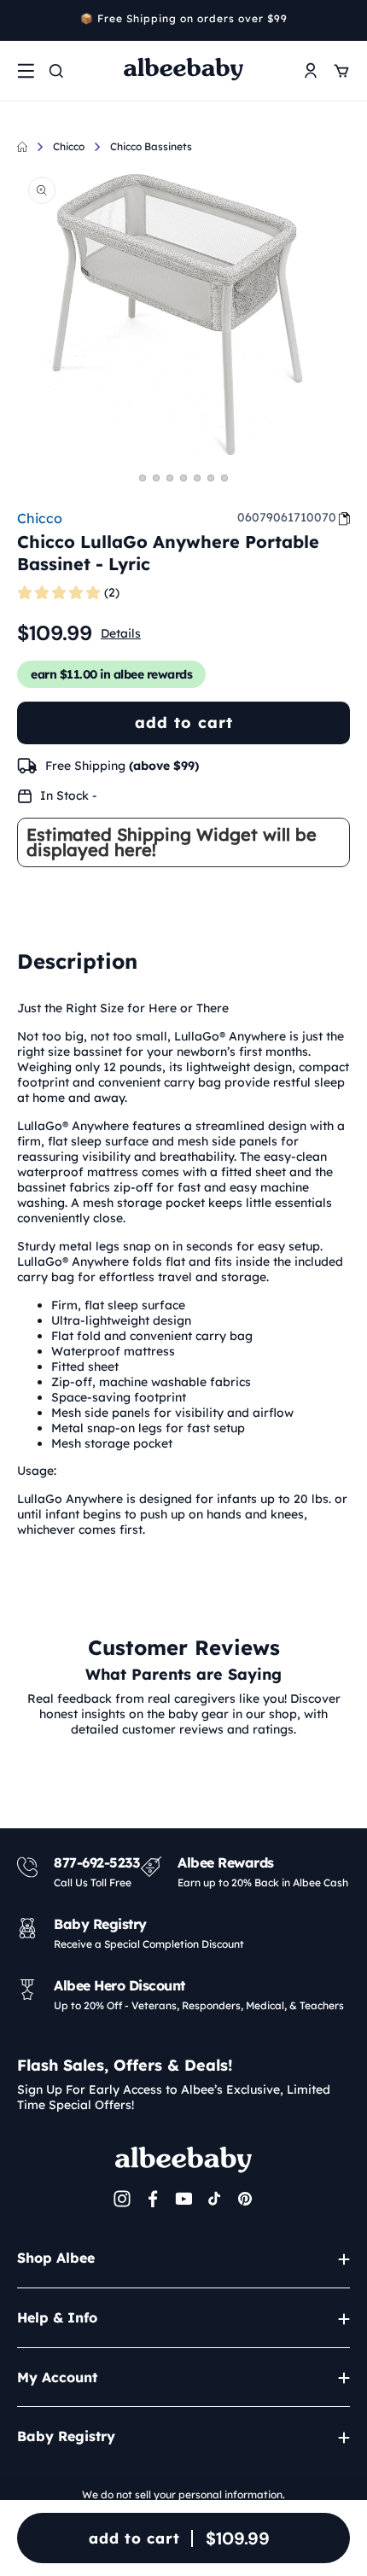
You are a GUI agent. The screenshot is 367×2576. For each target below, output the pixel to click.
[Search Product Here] (56, 71)
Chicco (69, 146)
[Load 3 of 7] (170, 478)
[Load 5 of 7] (197, 478)
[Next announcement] (344, 20)
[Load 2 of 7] (156, 478)
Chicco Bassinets (151, 146)
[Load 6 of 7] (211, 478)
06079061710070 (287, 517)
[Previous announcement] (23, 20)
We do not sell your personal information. (183, 2494)
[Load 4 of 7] (183, 478)
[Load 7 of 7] (224, 478)
